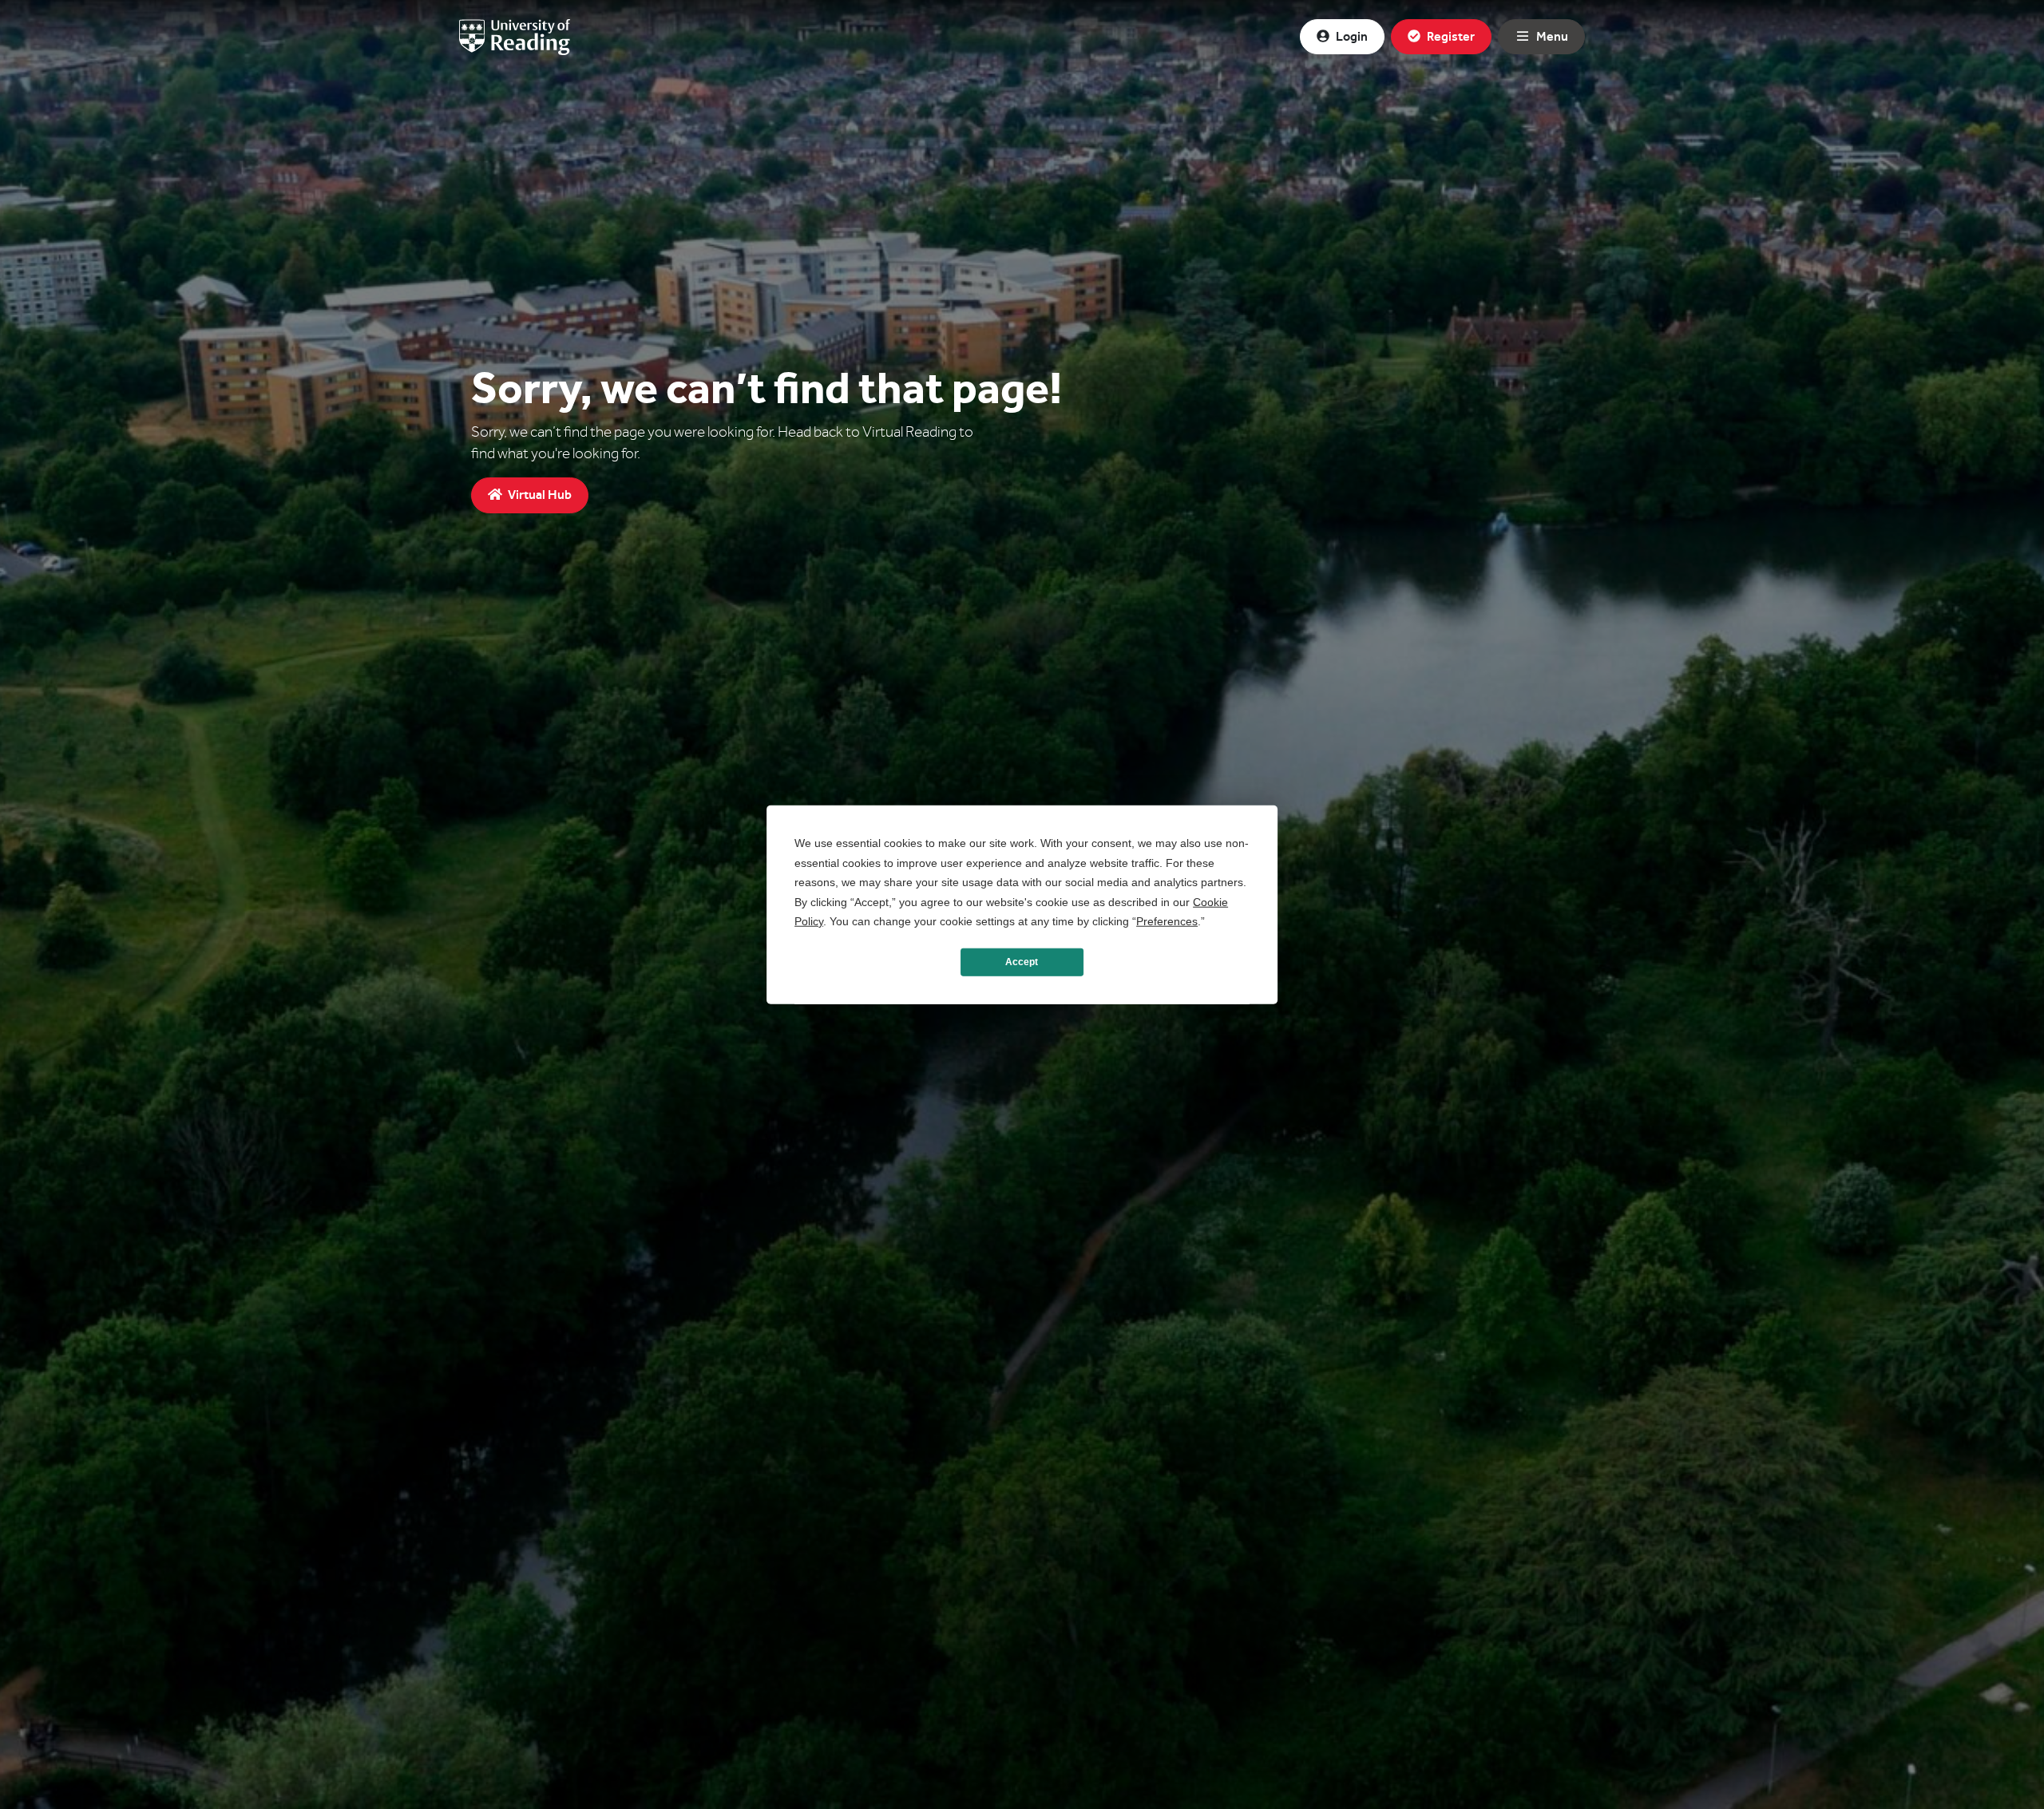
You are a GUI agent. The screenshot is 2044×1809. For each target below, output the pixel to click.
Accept (1022, 962)
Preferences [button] (1167, 921)
